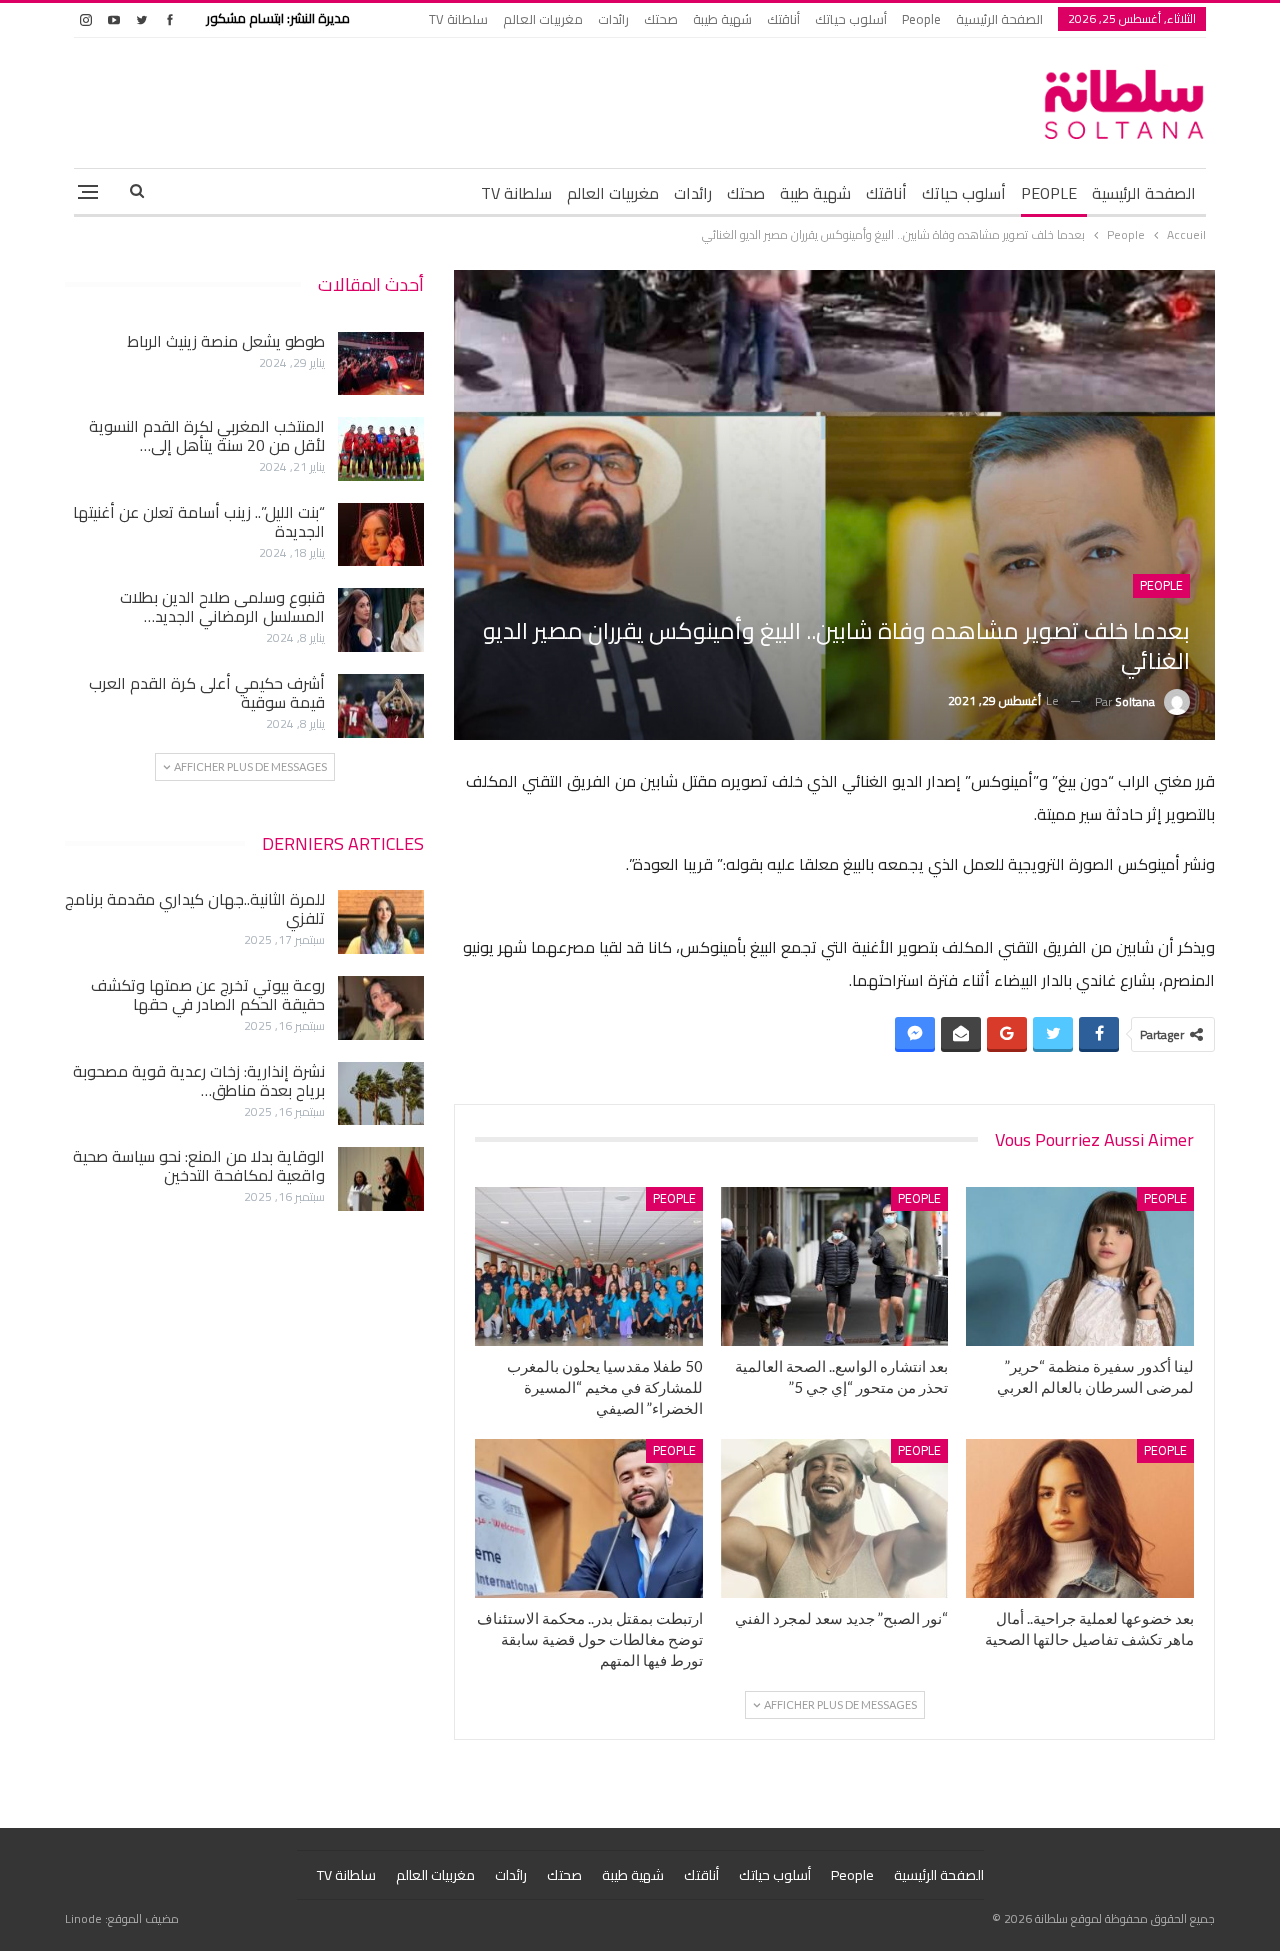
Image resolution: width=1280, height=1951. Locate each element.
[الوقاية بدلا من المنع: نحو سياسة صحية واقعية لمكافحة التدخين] (381, 1179)
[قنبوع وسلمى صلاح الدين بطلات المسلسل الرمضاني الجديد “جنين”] (381, 620)
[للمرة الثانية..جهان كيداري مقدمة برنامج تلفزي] (381, 922)
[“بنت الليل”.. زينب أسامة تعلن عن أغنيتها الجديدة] (381, 535)
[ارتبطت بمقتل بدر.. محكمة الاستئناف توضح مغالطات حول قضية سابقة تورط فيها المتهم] (589, 1518)
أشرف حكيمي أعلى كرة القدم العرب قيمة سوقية (207, 692)
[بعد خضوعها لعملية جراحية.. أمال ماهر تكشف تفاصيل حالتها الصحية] (1080, 1518)
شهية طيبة (722, 19)
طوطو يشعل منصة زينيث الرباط (226, 341)
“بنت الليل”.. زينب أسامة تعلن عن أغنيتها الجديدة (199, 521)
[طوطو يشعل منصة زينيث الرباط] (381, 364)
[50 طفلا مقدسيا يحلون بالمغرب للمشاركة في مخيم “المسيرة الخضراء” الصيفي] (589, 1266)
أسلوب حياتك (851, 19)
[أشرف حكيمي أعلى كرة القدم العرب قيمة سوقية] (381, 706)
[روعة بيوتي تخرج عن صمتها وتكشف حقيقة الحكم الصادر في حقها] (381, 1008)
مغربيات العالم (543, 19)
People (921, 19)
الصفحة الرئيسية (999, 19)
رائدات (613, 19)
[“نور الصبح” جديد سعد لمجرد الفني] (835, 1518)
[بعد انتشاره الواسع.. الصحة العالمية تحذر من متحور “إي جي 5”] (835, 1266)
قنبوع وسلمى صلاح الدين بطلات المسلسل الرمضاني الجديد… (222, 606)
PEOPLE (1049, 193)
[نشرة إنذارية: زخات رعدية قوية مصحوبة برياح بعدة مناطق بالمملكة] (381, 1094)
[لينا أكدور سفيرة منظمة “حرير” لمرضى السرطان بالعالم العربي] (1080, 1266)
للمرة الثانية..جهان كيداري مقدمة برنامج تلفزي (195, 908)
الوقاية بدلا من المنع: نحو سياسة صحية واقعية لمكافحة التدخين (199, 1165)
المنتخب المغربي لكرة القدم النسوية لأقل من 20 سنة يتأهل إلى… (207, 435)
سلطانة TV (458, 19)
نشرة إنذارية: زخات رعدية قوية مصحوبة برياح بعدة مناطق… (199, 1080)
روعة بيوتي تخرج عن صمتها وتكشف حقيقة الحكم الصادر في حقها (208, 994)
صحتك (661, 19)
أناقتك (783, 19)
